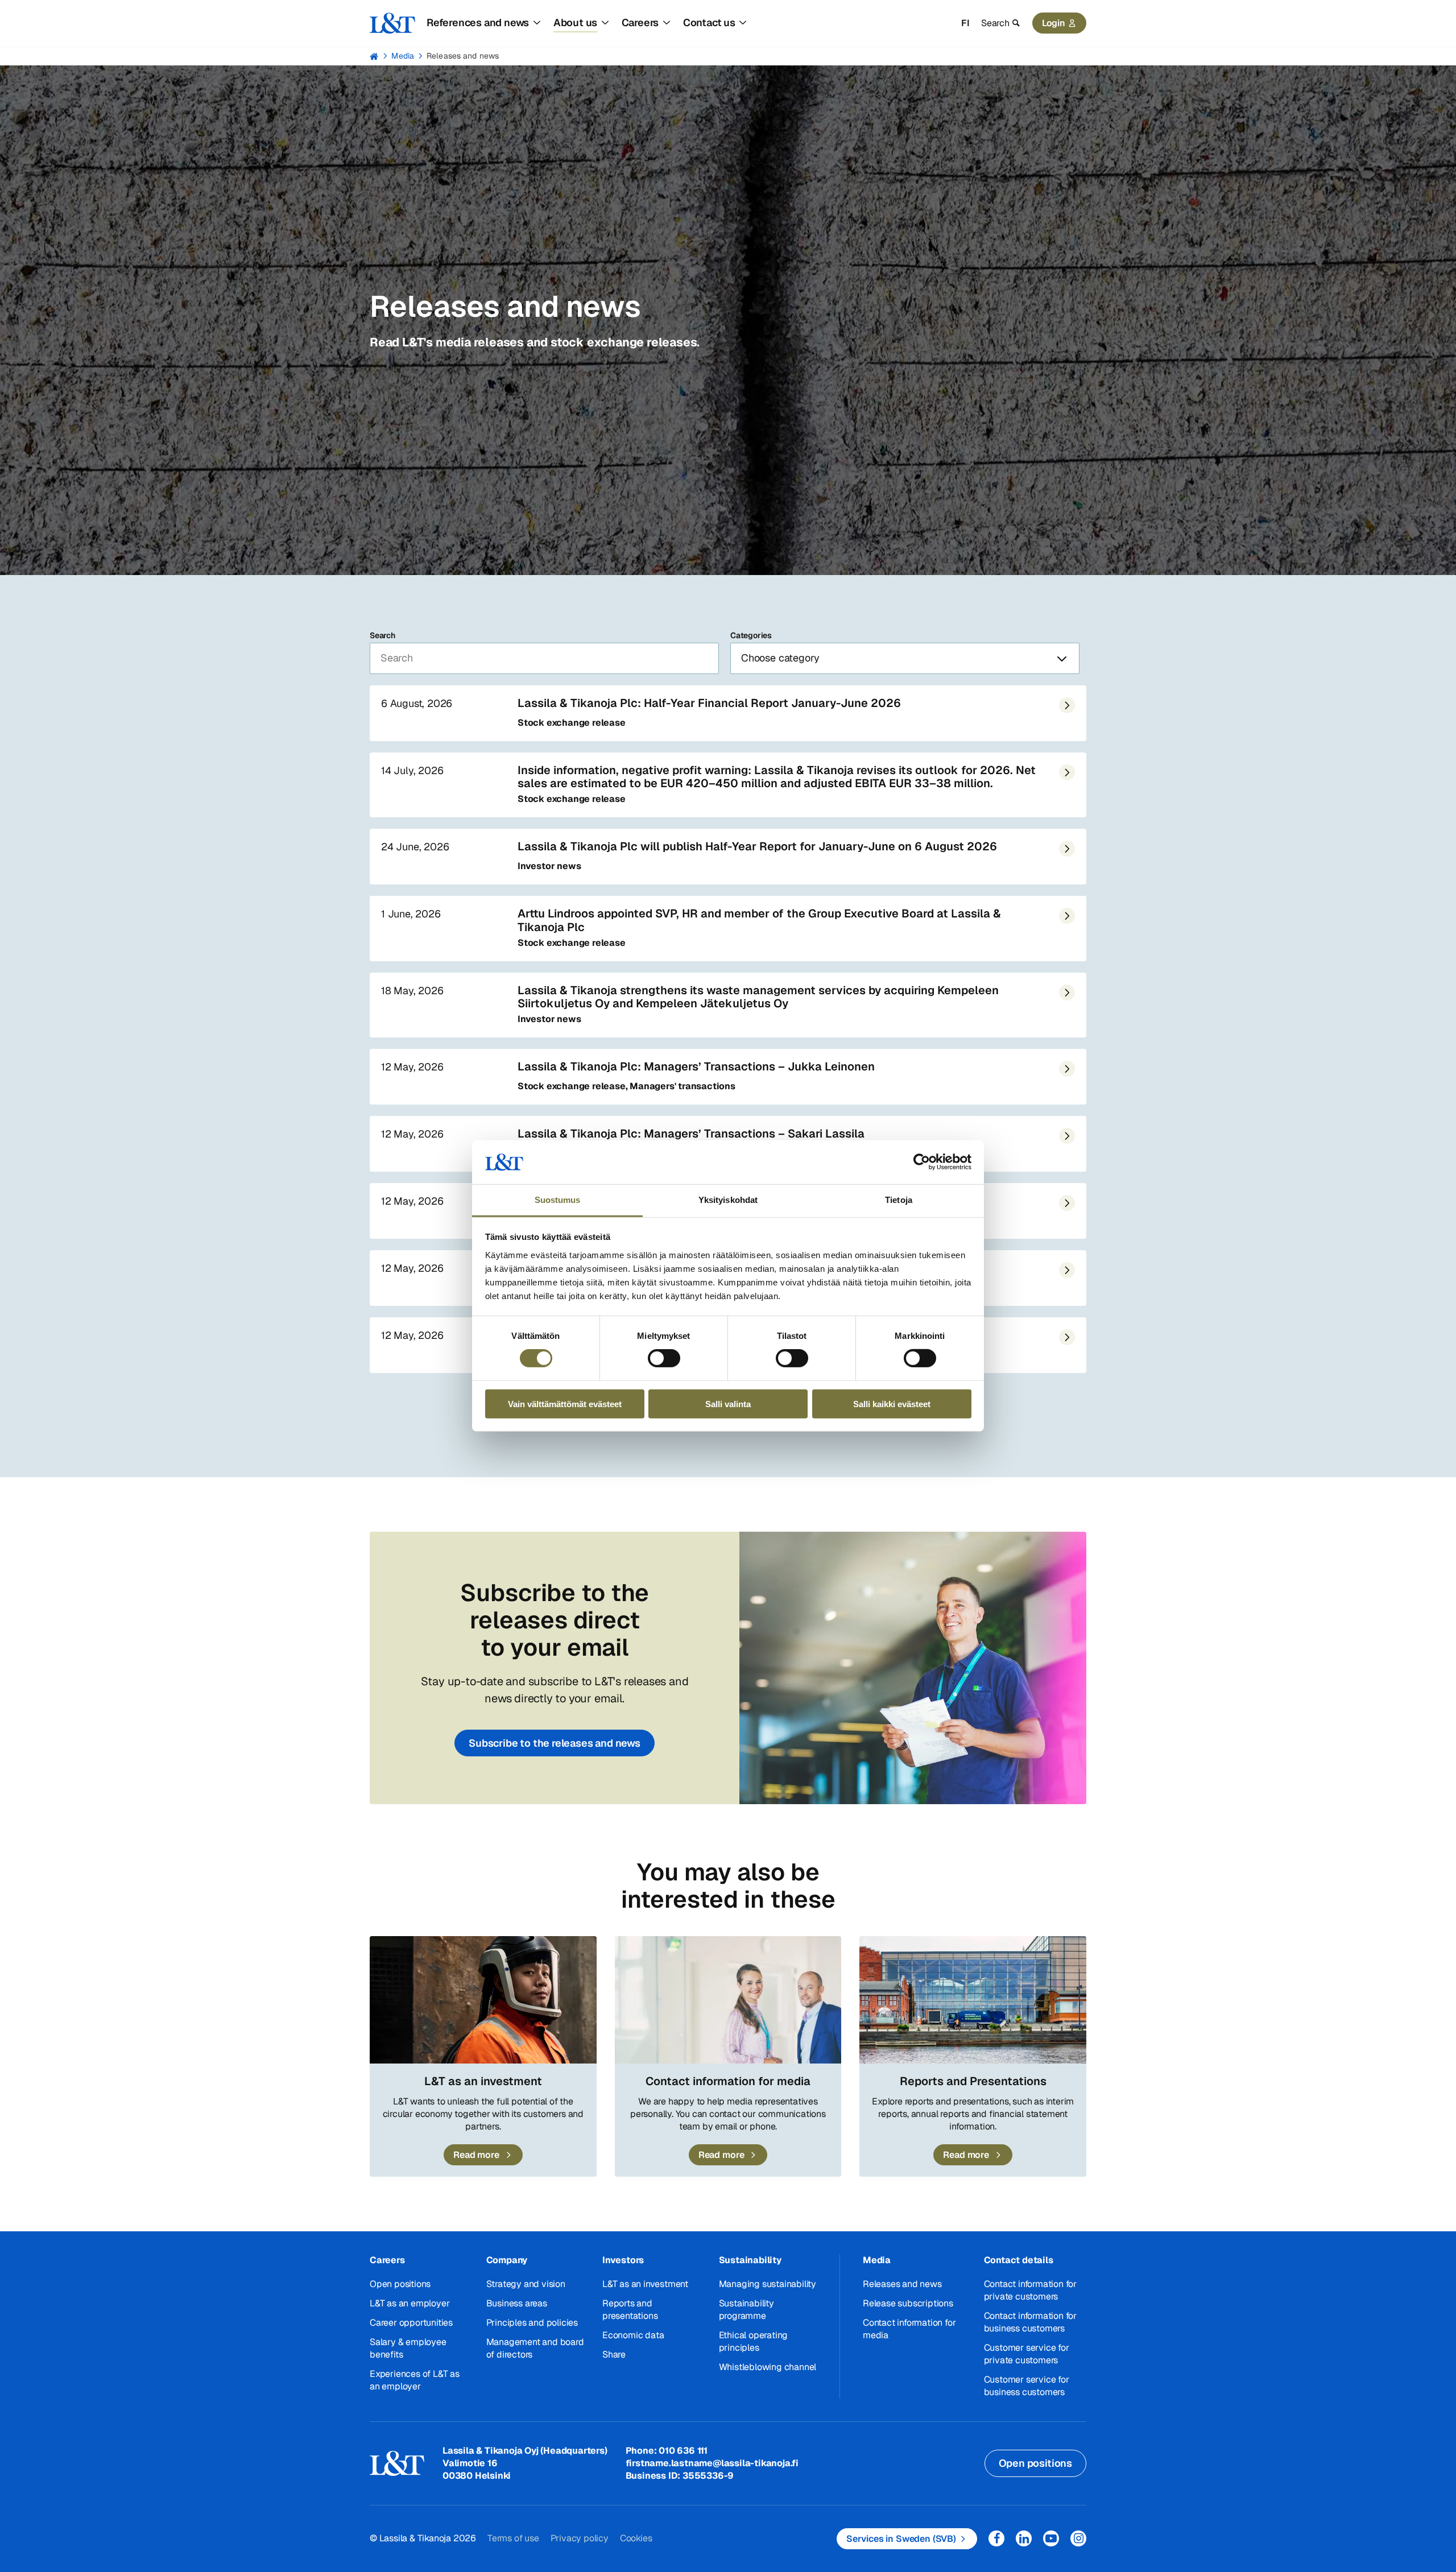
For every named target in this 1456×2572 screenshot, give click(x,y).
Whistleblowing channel (768, 2367)
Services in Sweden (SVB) (901, 2539)
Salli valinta (728, 1403)
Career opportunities (411, 2323)
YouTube (1051, 2538)
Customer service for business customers (1027, 2386)
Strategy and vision (526, 2284)
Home (374, 56)
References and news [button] (478, 22)
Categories (751, 635)
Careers (387, 2260)
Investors (623, 2260)
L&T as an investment (645, 2284)
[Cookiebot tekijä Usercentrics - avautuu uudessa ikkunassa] (922, 1162)
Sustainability (750, 2260)
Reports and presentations (630, 2310)
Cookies (636, 2538)
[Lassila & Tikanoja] (392, 23)
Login (1054, 23)
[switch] (664, 1358)
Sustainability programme (746, 2310)
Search (382, 635)
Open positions (400, 2284)
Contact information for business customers (1030, 2322)
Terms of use (513, 2538)
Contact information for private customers (1030, 2290)
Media (403, 56)
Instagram (1078, 2538)
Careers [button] (640, 22)
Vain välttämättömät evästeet (565, 1403)
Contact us (709, 22)
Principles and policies (532, 2323)
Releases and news (463, 56)
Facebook (996, 2538)
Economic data (633, 2335)
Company (507, 2260)
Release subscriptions (908, 2303)
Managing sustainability (768, 2284)
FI (965, 23)
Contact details (1019, 2260)
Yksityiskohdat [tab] (728, 1200)
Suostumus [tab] (558, 1200)
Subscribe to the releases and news (555, 1743)
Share (614, 2354)
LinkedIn (1024, 2538)
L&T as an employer (409, 2303)
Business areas (517, 2303)
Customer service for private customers (1027, 2354)
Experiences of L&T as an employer (415, 2380)
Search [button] (995, 23)
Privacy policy (580, 2538)
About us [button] (575, 22)
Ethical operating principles (754, 2341)
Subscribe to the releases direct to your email (555, 1620)
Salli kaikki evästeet (892, 1403)
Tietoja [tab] (899, 1200)
